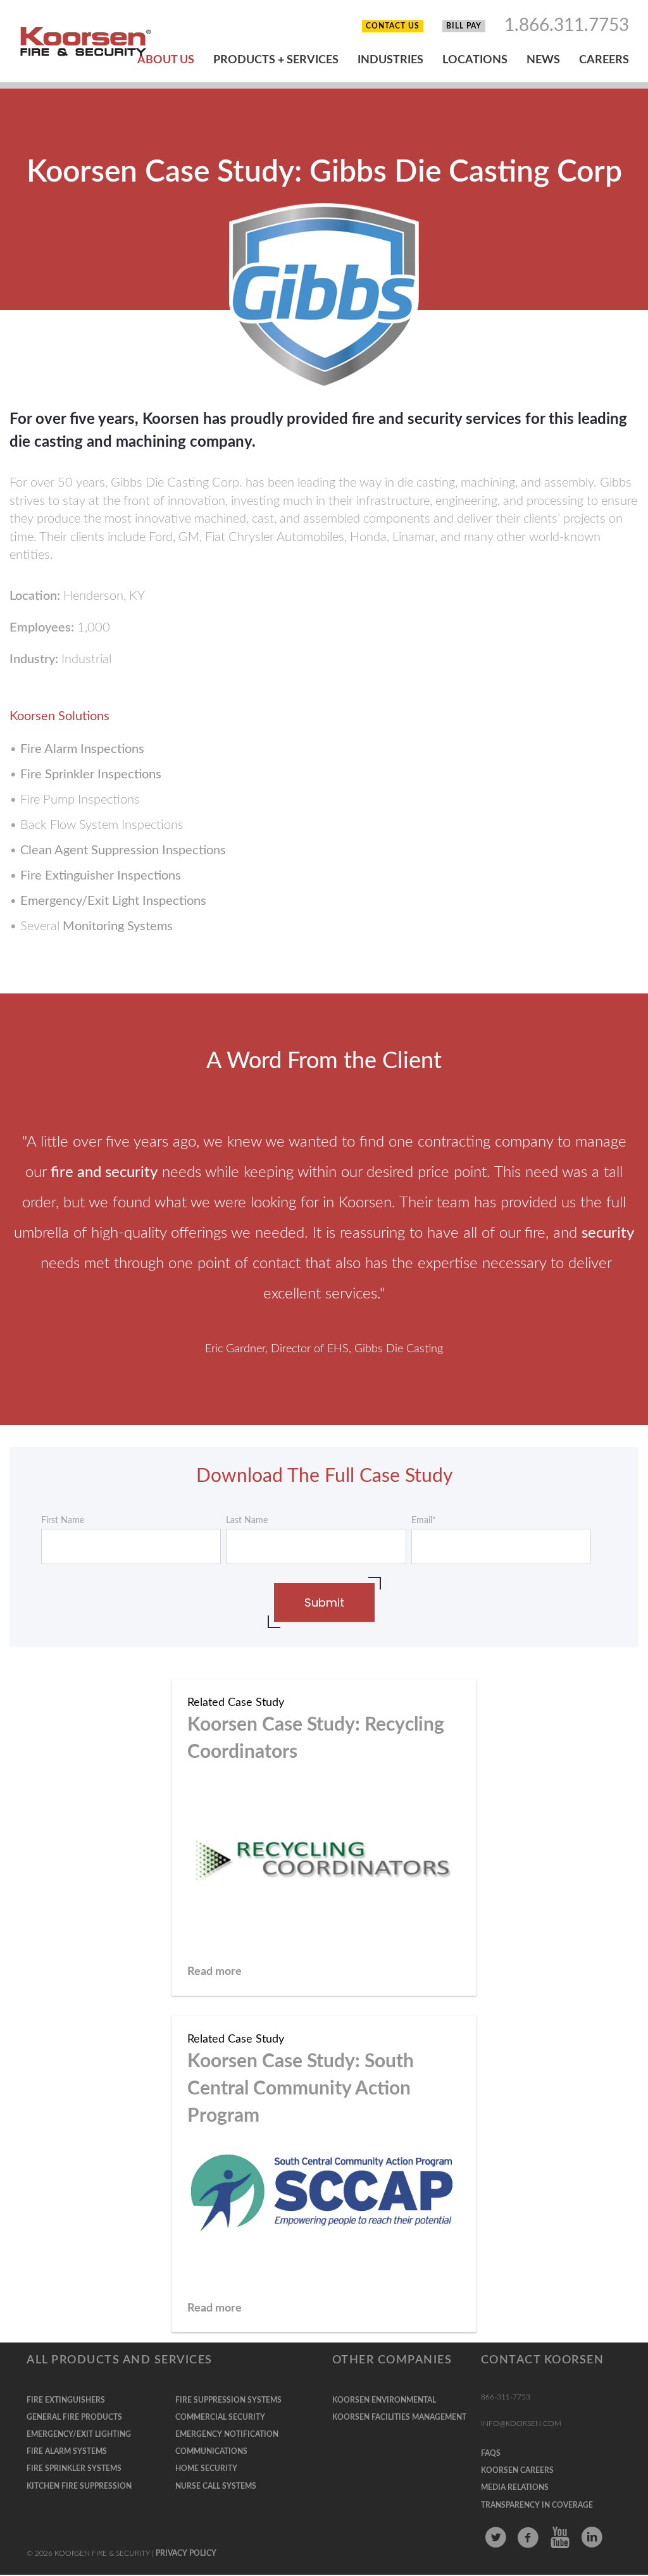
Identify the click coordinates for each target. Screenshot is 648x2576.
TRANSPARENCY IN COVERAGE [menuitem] (537, 2505)
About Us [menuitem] (166, 60)
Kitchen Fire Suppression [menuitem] (79, 2486)
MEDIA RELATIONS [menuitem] (515, 2487)
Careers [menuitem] (604, 60)
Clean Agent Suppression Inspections (123, 850)
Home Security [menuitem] (206, 2468)
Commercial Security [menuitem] (220, 2417)
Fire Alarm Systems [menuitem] (67, 2451)
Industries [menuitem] (390, 60)
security (608, 1233)
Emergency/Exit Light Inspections (113, 901)
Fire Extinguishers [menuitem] (66, 2400)
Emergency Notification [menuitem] (227, 2434)
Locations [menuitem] (475, 60)
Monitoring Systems (118, 926)
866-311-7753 (506, 2397)
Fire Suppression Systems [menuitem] (228, 2400)
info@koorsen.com (521, 2424)
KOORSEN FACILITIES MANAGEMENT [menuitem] (399, 2417)
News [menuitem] (543, 60)
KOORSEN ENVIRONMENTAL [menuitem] (384, 2400)
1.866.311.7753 (567, 25)
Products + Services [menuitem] (276, 60)
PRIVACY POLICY (186, 2553)
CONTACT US (393, 26)
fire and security (104, 1173)
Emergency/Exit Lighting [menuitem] (79, 2434)
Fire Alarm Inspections (82, 749)
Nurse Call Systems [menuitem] (216, 2486)
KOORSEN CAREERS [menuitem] (517, 2470)
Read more (215, 1972)
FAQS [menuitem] (491, 2453)
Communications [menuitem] (211, 2451)
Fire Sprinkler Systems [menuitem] (74, 2468)
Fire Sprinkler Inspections (91, 775)
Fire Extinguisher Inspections (101, 876)
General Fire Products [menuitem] (74, 2417)
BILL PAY (464, 26)
